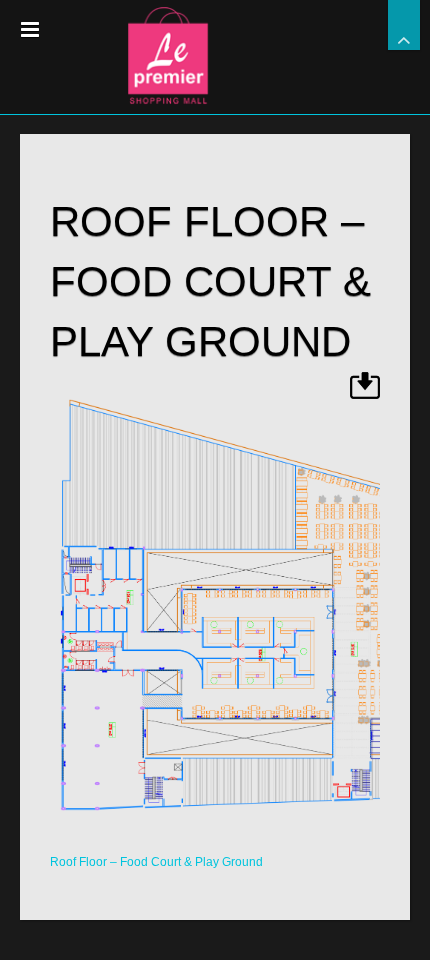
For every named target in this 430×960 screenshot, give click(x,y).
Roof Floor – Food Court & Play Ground (156, 862)
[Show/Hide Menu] (30, 30)
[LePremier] (215, 50)
